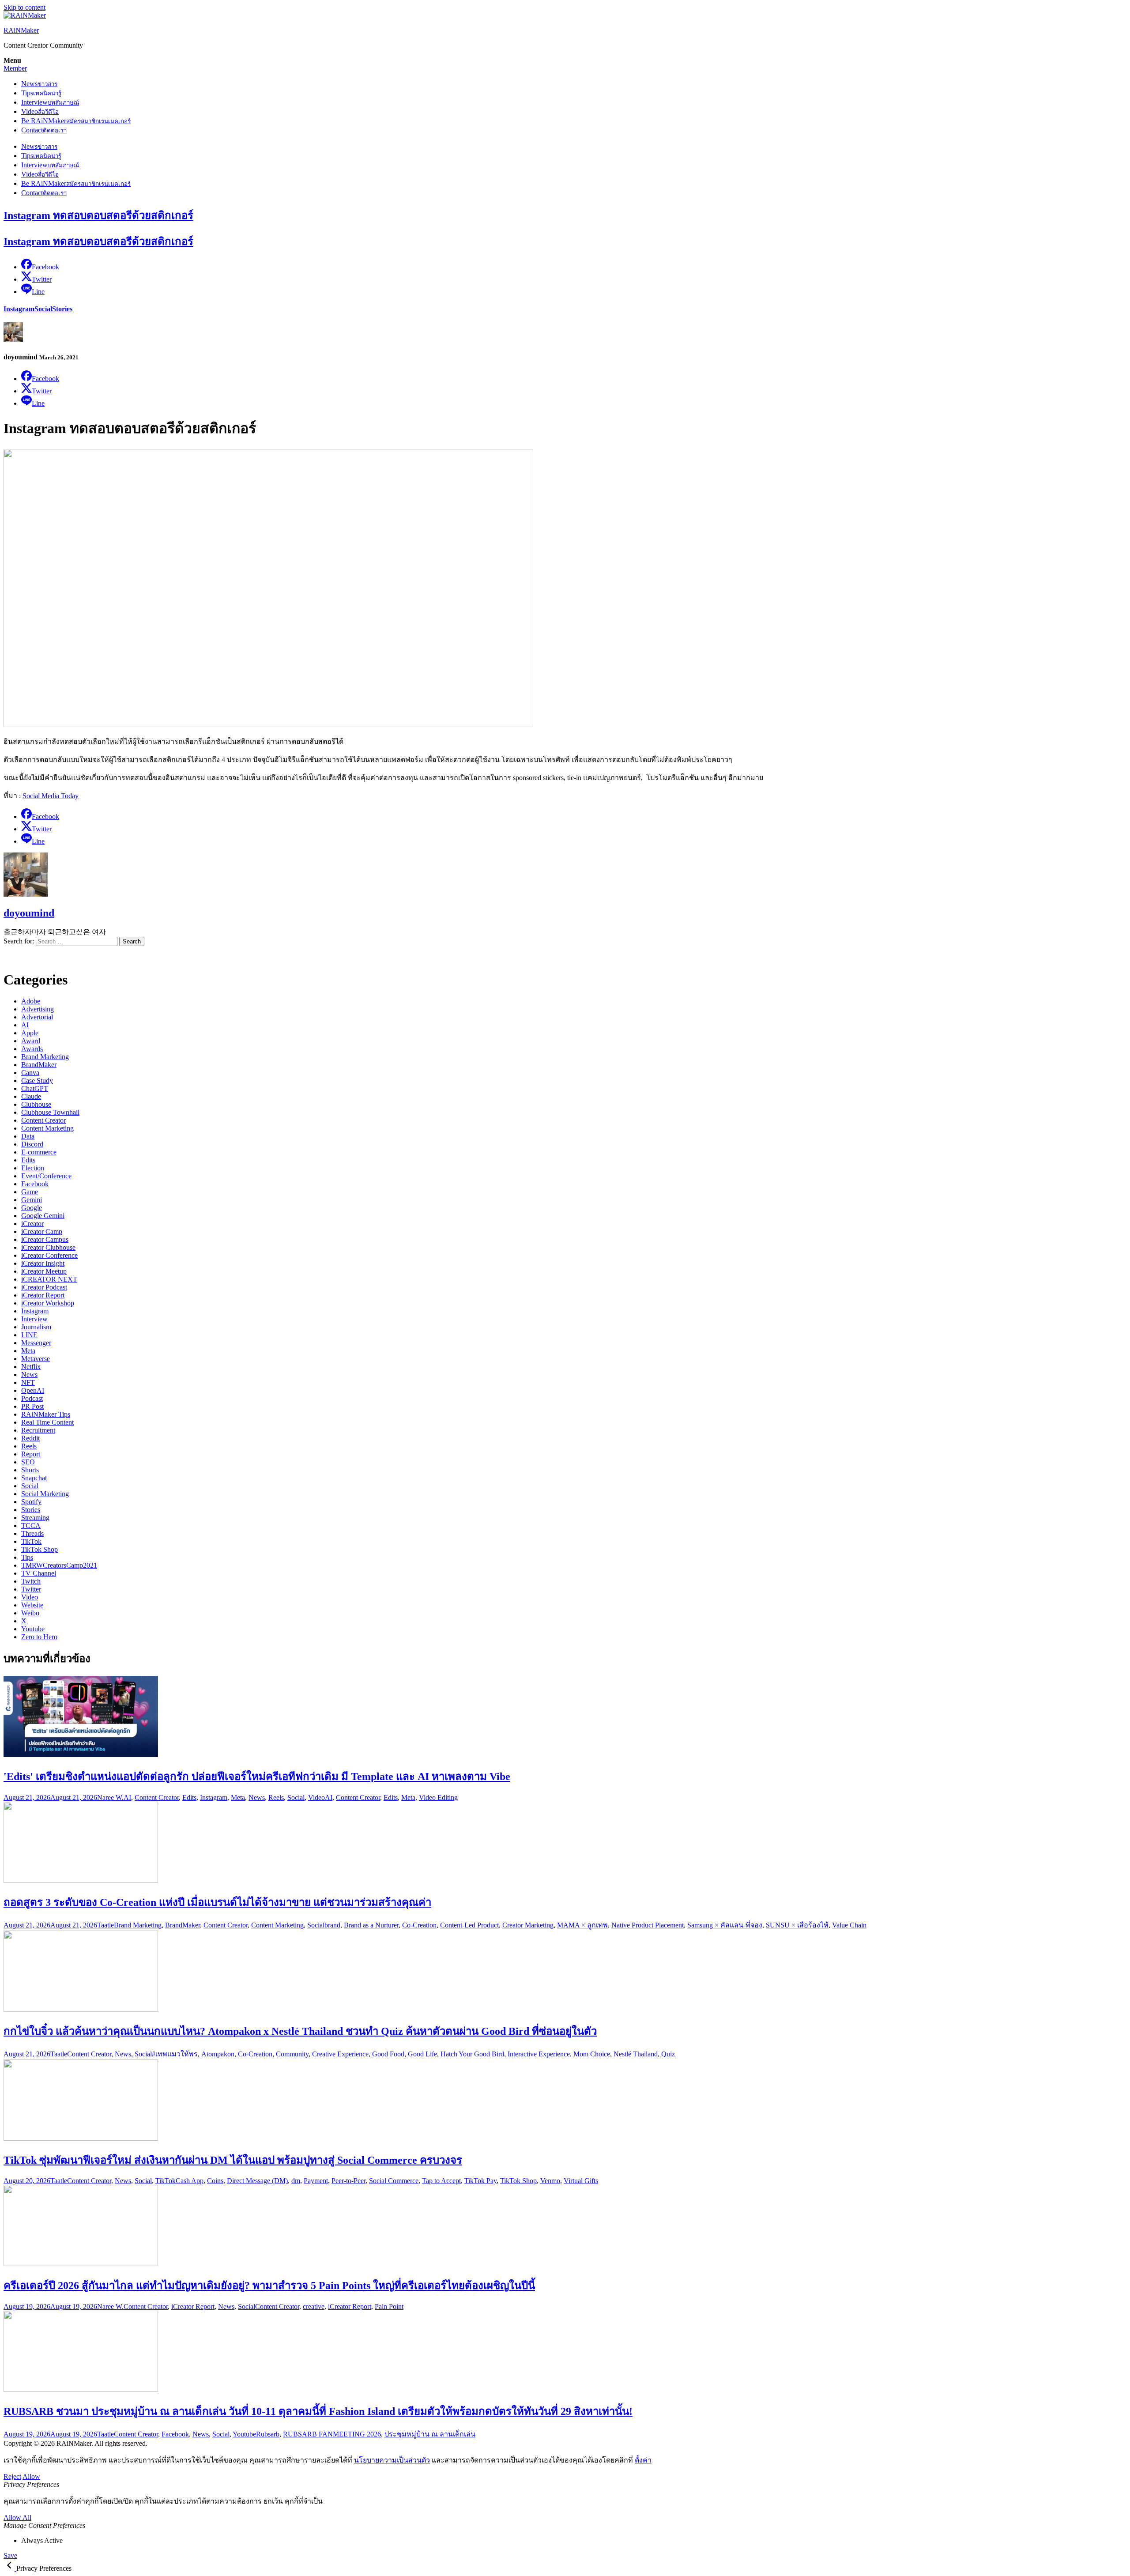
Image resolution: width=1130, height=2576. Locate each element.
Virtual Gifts (581, 2181)
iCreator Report (43, 1295)
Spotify (31, 1502)
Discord (32, 1144)
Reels (29, 1446)
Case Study (37, 1081)
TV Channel (39, 1573)
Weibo (30, 1613)
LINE (29, 1335)
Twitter (31, 1589)
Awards (32, 1049)
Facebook (35, 1184)
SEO (28, 1462)
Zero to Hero (39, 1637)
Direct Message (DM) (257, 2181)
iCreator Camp (42, 1231)
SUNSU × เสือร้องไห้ (797, 1925)
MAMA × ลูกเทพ (582, 1925)
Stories (62, 309)
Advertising (38, 1009)
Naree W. (110, 1797)
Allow (31, 2476)
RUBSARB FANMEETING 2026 (332, 2434)
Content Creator (43, 1120)
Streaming (35, 1518)
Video (40, 111)
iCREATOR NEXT (49, 1279)
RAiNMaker (21, 30)
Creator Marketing (528, 1925)
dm (296, 2181)
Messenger (36, 1343)
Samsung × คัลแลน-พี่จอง (725, 1925)
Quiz (668, 2054)
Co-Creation (419, 1925)
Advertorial (37, 1017)
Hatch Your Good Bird (472, 2054)
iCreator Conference (49, 1255)
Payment (316, 2181)
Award (31, 1041)
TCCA (31, 1526)
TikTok (31, 1541)
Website (32, 1605)
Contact (44, 130)
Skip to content (24, 7)
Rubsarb (268, 2434)
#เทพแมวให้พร (175, 2054)
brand (332, 1925)
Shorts (30, 1470)
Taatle (105, 1925)
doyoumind (29, 913)
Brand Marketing (45, 1057)
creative (314, 2306)
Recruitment (38, 1430)
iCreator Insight (43, 1263)
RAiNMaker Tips (46, 1414)
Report (31, 1454)
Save (10, 2555)
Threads (32, 1533)
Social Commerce (394, 2181)
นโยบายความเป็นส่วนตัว (392, 2460)
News (39, 84)
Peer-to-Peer (348, 2181)
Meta (28, 1351)
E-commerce (39, 1152)
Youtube (33, 1629)
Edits (28, 1160)
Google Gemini (43, 1216)
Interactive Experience (539, 2054)
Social (43, 309)
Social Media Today (51, 796)
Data (28, 1136)
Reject (12, 2476)
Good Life (422, 2054)
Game (30, 1192)
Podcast (32, 1398)
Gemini (32, 1200)
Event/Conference (46, 1176)
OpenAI (33, 1390)
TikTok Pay (480, 2181)
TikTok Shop (40, 1549)
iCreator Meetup (44, 1271)
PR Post (32, 1406)
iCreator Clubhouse (48, 1247)
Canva (30, 1073)
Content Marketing (47, 1128)
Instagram (19, 309)
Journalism (36, 1327)
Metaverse (36, 1359)
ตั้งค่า (643, 2460)
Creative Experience (340, 2054)
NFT (28, 1382)
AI (25, 1025)
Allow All (17, 2518)
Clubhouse (36, 1104)
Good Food (388, 2054)
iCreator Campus (45, 1239)
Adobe (31, 1001)
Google (32, 1208)
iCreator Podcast (44, 1287)
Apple (30, 1033)
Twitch (31, 1581)
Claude (31, 1096)
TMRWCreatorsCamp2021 (59, 1565)
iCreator (32, 1224)
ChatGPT (35, 1088)
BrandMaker (39, 1065)
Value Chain (849, 1925)
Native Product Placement (648, 1925)
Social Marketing (45, 1494)
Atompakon (218, 2054)
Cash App (190, 2181)
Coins (215, 2181)
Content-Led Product (469, 1925)
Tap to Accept (441, 2181)
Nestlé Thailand (636, 2054)
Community (292, 2054)
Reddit (30, 1438)
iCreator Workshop (48, 1303)
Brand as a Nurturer (371, 1925)
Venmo (550, 2181)
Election (33, 1168)
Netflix (31, 1367)
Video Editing (438, 1797)
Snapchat (34, 1478)
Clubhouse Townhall (50, 1112)
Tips (41, 93)
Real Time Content (47, 1422)
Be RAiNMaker (76, 121)
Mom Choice (592, 2054)
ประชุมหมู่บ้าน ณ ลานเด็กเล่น (430, 2434)
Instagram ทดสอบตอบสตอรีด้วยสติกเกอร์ (98, 215)
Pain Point (389, 2306)
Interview (50, 102)
